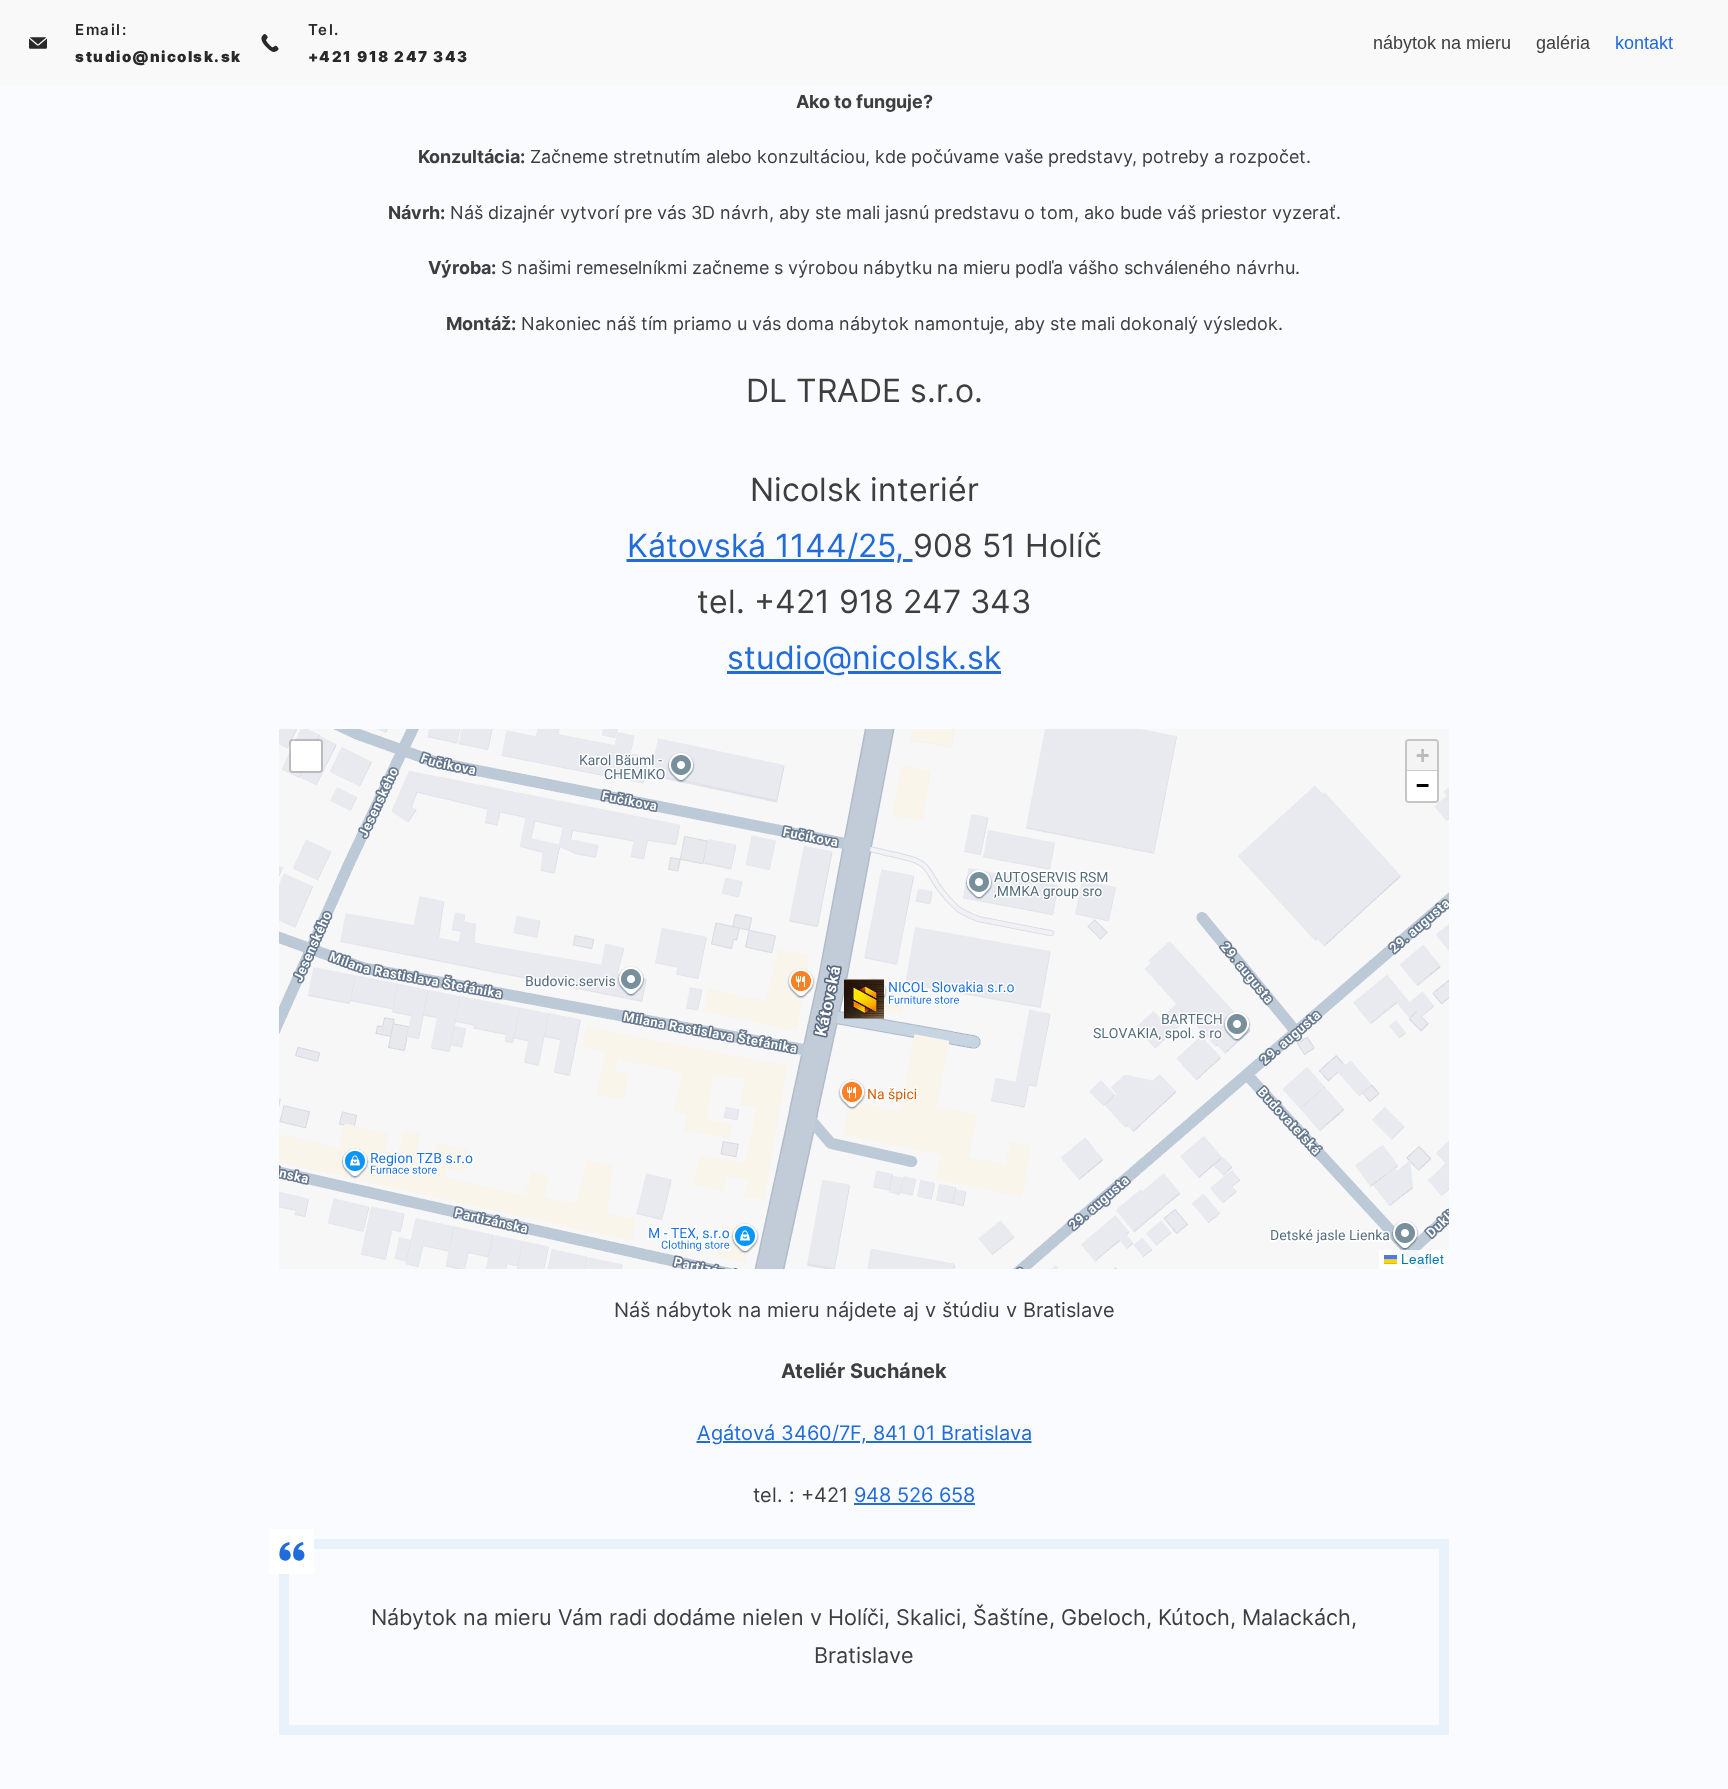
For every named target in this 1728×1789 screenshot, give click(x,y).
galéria (1563, 43)
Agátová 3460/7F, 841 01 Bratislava (864, 1433)
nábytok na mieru (1442, 43)
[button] (864, 999)
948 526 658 (914, 1495)
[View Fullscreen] (306, 756)
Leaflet (1420, 1258)
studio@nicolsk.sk (158, 56)
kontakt (1644, 43)
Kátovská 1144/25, (770, 545)
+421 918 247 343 (388, 56)
